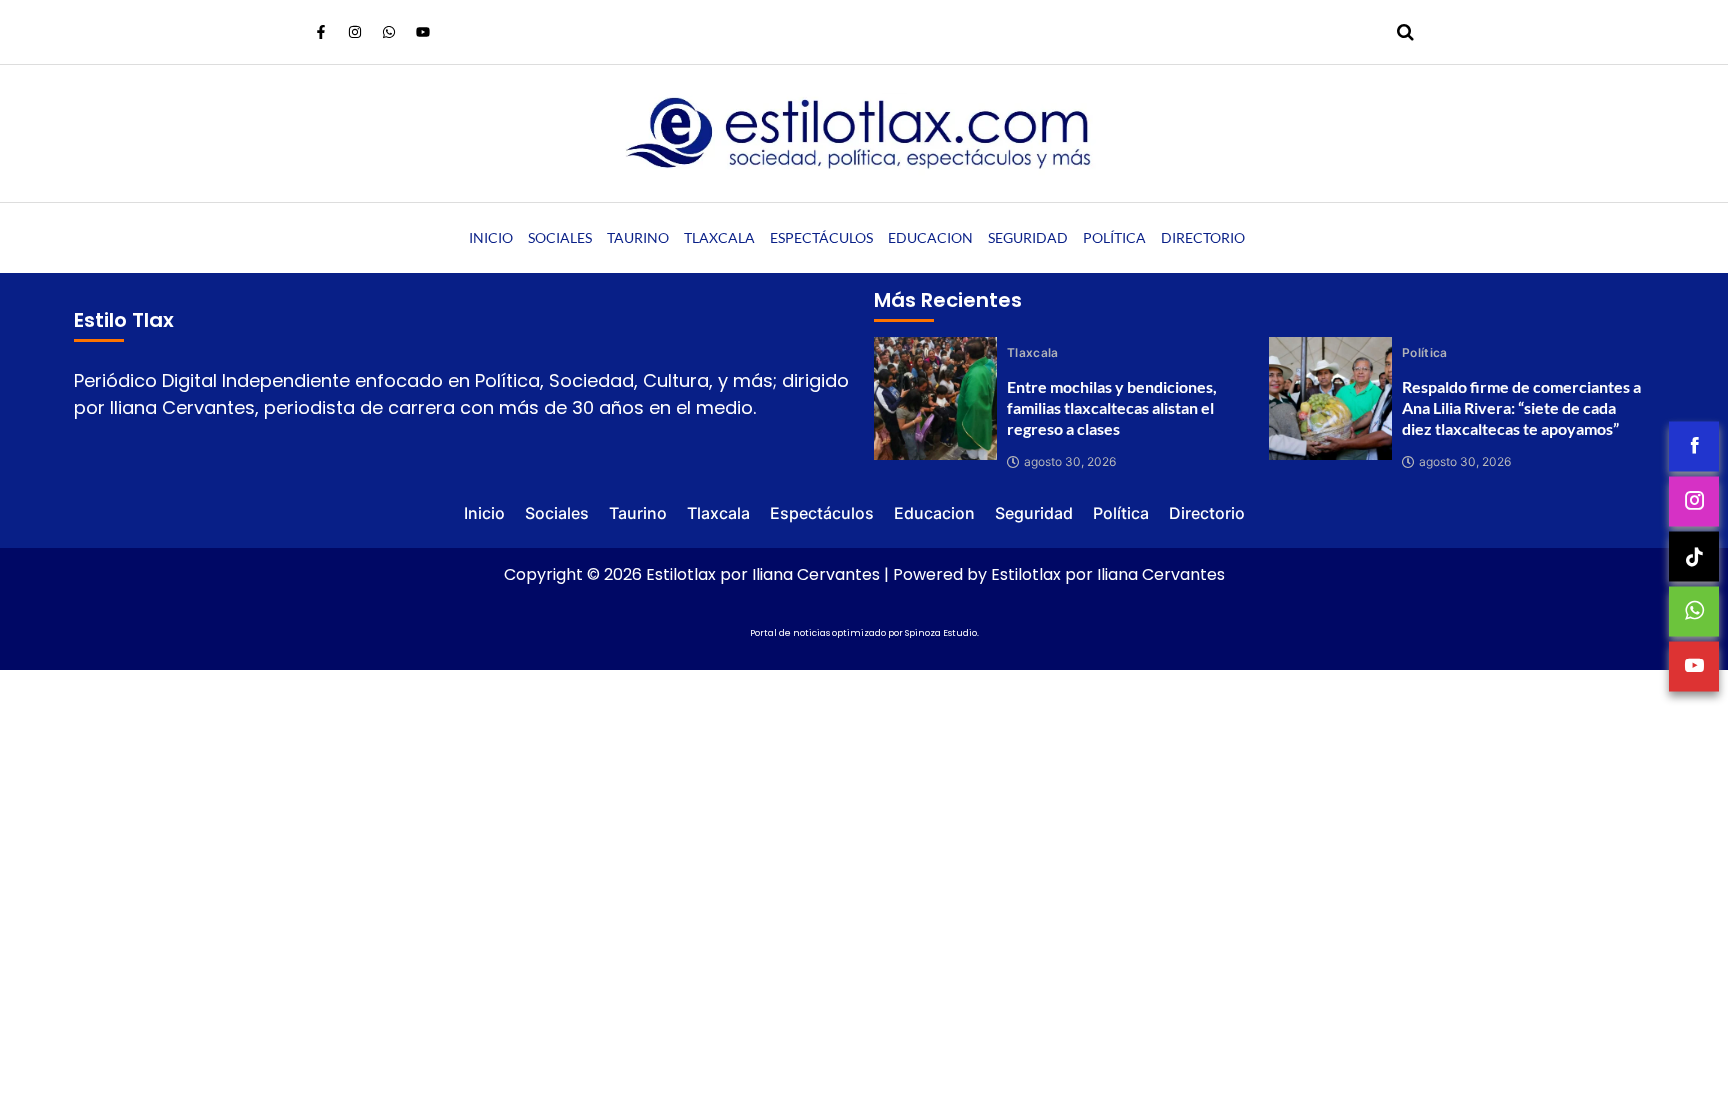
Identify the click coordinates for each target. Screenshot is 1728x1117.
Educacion (930, 237)
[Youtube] (423, 32)
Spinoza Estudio (941, 633)
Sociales (560, 237)
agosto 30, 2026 (1070, 462)
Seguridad (1028, 237)
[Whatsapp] (389, 32)
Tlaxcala (719, 237)
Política (1114, 237)
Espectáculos (821, 237)
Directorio (1203, 237)
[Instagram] (355, 32)
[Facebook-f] (321, 32)
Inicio (491, 237)
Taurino (638, 237)
